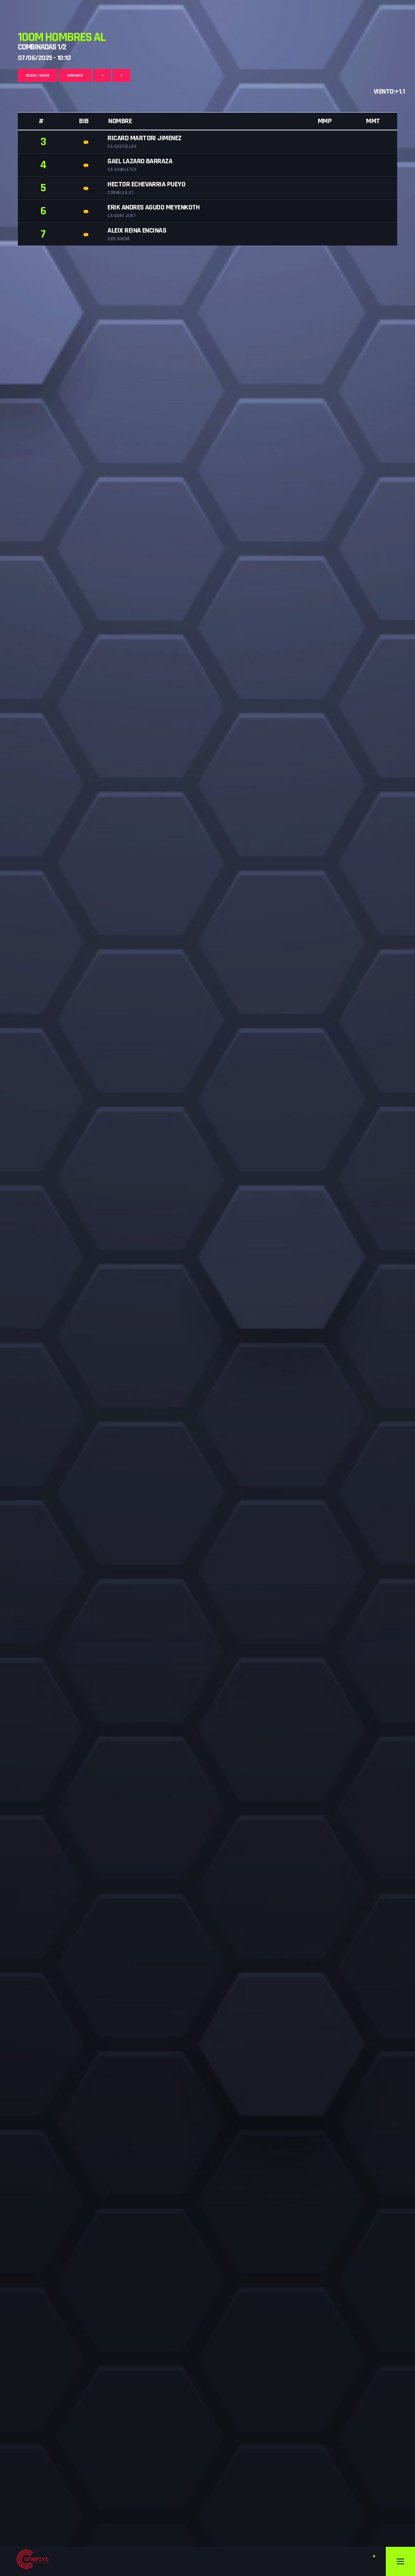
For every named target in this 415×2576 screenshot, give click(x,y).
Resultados (38, 75)
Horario (75, 75)
